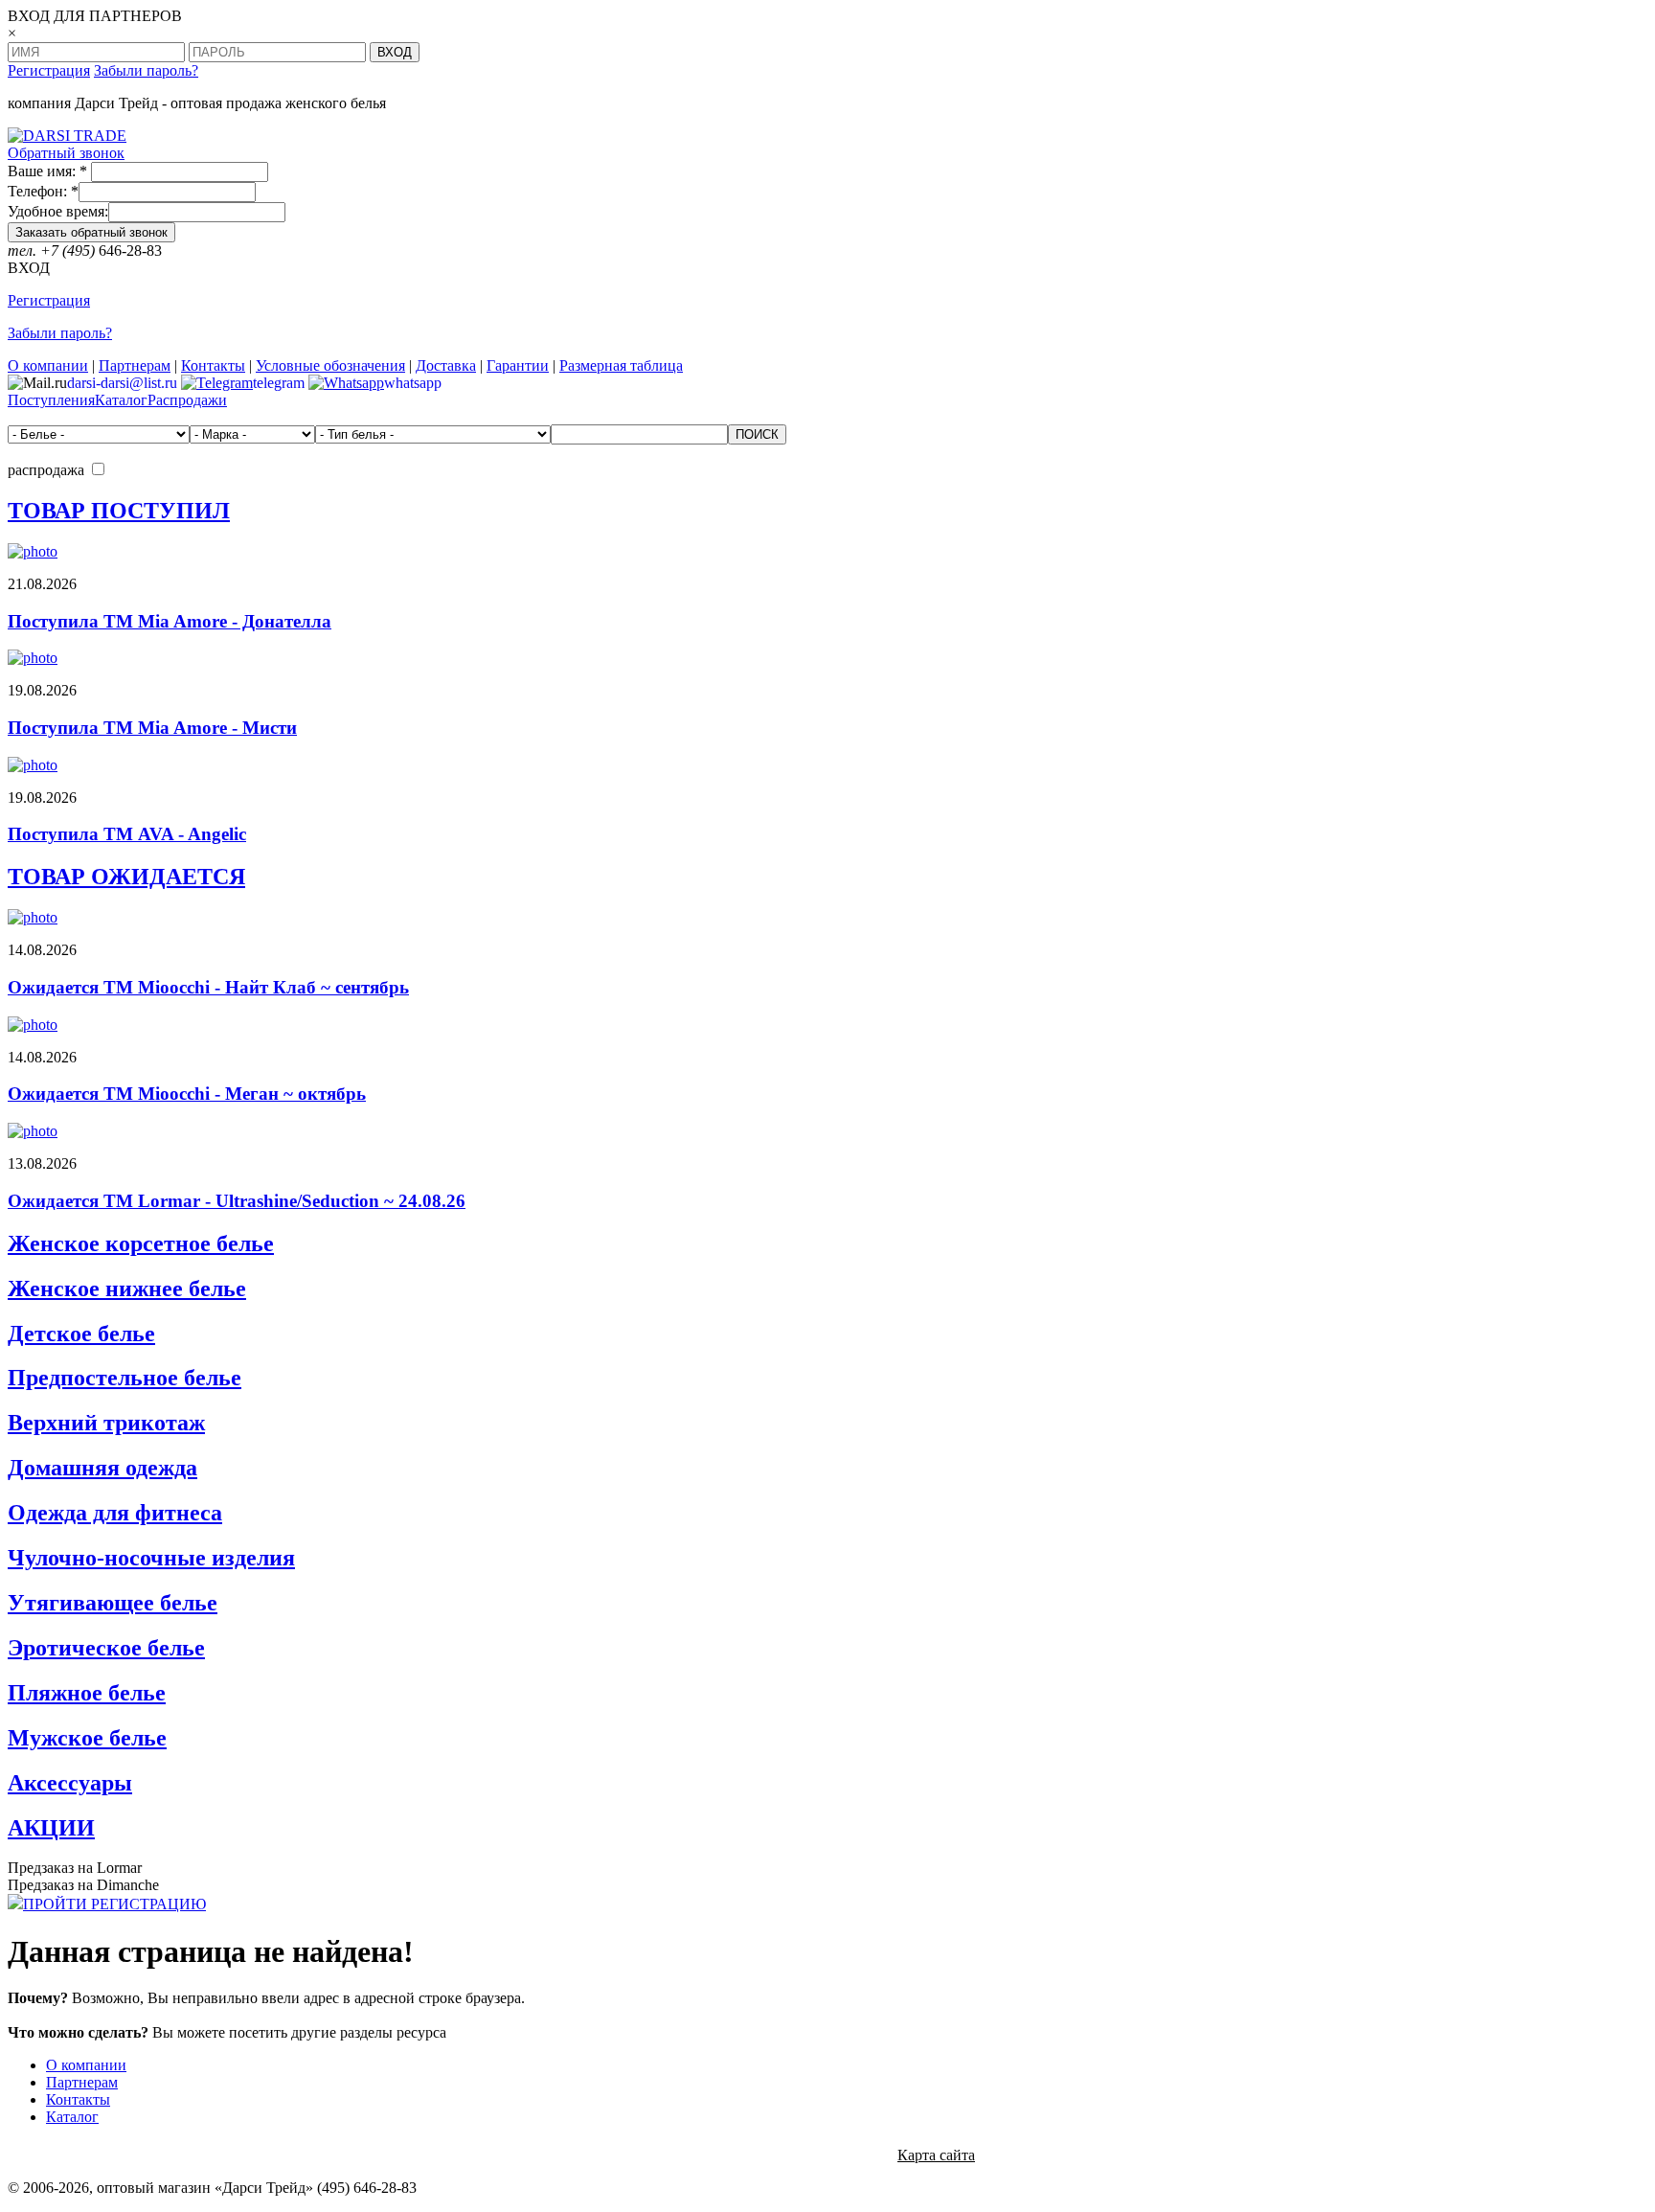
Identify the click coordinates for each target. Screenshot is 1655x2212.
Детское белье (81, 1334)
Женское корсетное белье (141, 1243)
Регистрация (49, 70)
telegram (279, 383)
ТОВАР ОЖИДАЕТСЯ (126, 877)
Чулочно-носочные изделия (151, 1558)
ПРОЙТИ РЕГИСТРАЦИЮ (114, 1904)
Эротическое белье (106, 1648)
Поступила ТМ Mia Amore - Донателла (170, 621)
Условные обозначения (330, 365)
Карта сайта (936, 2155)
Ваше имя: (47, 171)
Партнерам (135, 365)
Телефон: (43, 191)
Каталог (121, 400)
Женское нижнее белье (127, 1288)
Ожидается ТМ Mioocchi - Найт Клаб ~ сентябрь (208, 987)
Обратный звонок (66, 153)
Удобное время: (58, 211)
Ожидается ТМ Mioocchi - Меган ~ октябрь (187, 1094)
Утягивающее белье (113, 1603)
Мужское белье (87, 1738)
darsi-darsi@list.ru (122, 383)
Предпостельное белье (125, 1378)
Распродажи (187, 400)
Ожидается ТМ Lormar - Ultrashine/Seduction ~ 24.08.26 (237, 1201)
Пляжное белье (87, 1693)
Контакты (213, 365)
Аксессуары (70, 1783)
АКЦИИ (51, 1828)
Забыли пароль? (146, 70)
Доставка (446, 365)
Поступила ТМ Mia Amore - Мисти (152, 728)
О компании (48, 365)
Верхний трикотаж (106, 1423)
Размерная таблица (621, 365)
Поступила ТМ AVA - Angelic (127, 834)
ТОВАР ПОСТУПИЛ (119, 511)
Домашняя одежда (102, 1468)
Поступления (51, 400)
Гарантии (518, 365)
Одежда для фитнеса (115, 1513)
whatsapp (413, 383)
